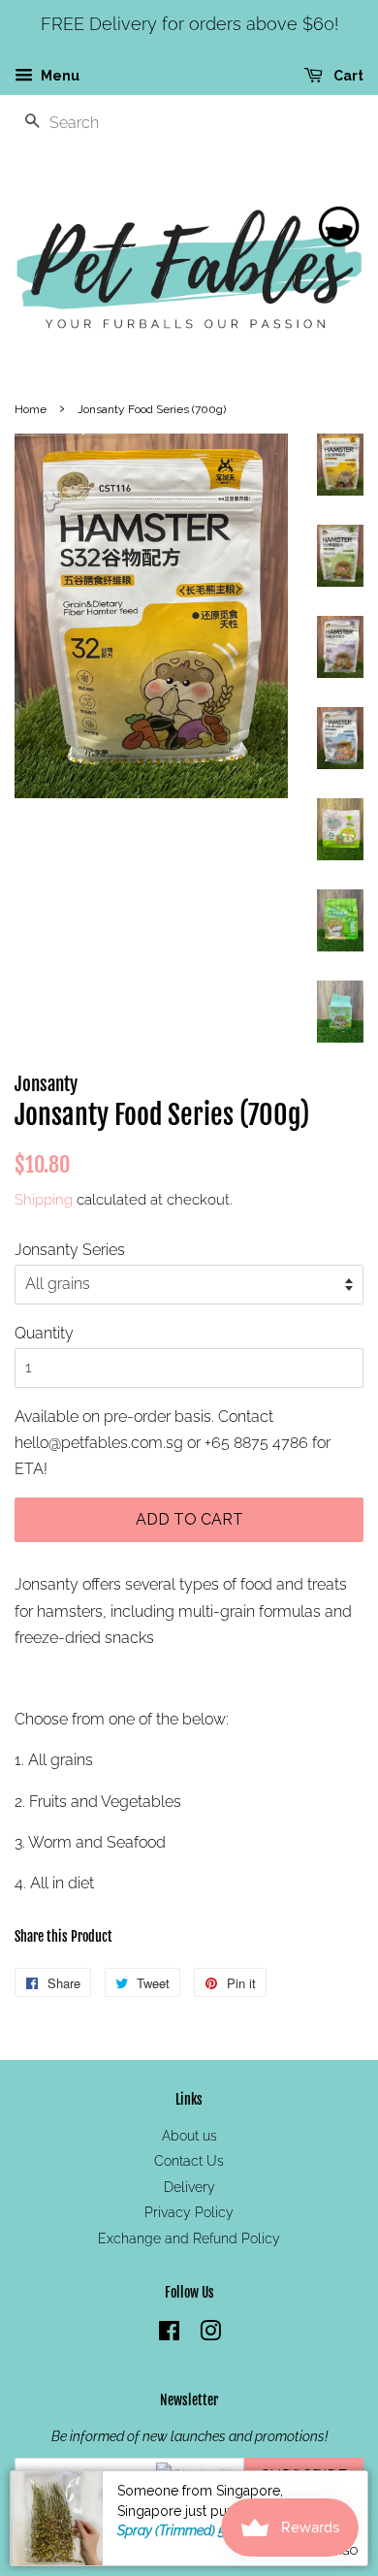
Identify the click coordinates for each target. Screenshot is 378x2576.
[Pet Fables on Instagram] (210, 2334)
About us (189, 2136)
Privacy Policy (189, 2212)
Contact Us (189, 2161)
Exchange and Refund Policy (189, 2238)
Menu (59, 76)
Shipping (44, 1200)
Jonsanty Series (70, 1250)
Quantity (44, 1333)
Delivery (189, 2187)
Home (31, 409)
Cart (347, 76)
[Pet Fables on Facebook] (169, 2334)
